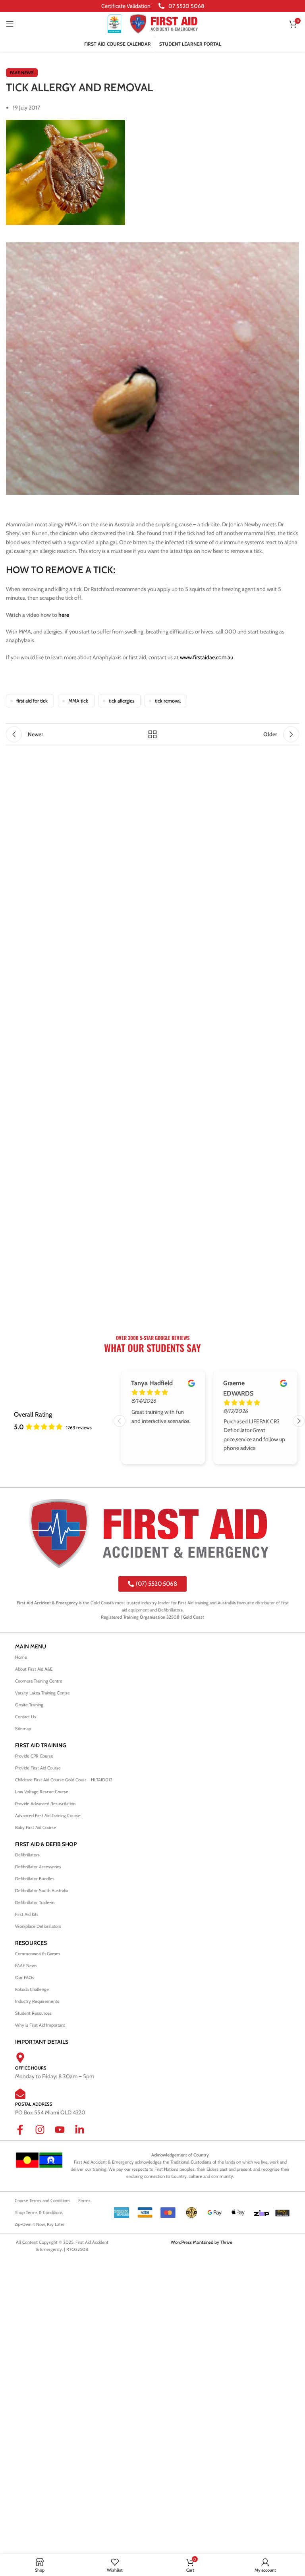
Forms (84, 2201)
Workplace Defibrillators (38, 1926)
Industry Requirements (37, 2001)
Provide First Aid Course (38, 1768)
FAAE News (22, 73)
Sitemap (23, 1729)
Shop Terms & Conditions (39, 2212)
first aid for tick (32, 701)
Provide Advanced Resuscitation (45, 1804)
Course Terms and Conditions (42, 2201)
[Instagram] (45, 2135)
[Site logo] (114, 23)
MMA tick (78, 701)
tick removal (168, 701)
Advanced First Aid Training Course (48, 1816)
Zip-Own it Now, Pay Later (40, 2224)
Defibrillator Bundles (35, 1879)
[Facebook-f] (25, 2135)
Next (299, 1421)
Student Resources (33, 2013)
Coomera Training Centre (39, 1681)
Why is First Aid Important (40, 2025)
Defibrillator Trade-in (35, 1902)
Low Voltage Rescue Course (42, 1792)
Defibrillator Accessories (38, 1867)
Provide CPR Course (34, 1756)
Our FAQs (25, 1977)
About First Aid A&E (34, 1669)
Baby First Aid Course (36, 1827)
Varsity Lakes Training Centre (42, 1693)
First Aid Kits (27, 1914)
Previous (120, 1421)
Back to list (152, 734)
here (64, 615)
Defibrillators (27, 1855)
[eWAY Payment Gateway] (282, 2212)
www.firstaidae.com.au (207, 657)
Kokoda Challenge (32, 1989)
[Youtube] (65, 2135)
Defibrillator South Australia (42, 1891)
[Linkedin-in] (85, 2135)
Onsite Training (29, 1705)
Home (21, 1657)
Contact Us (26, 1717)
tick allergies (122, 701)
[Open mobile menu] (10, 24)
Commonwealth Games (38, 1954)
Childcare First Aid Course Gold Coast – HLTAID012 (64, 1780)
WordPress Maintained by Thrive (202, 2242)
